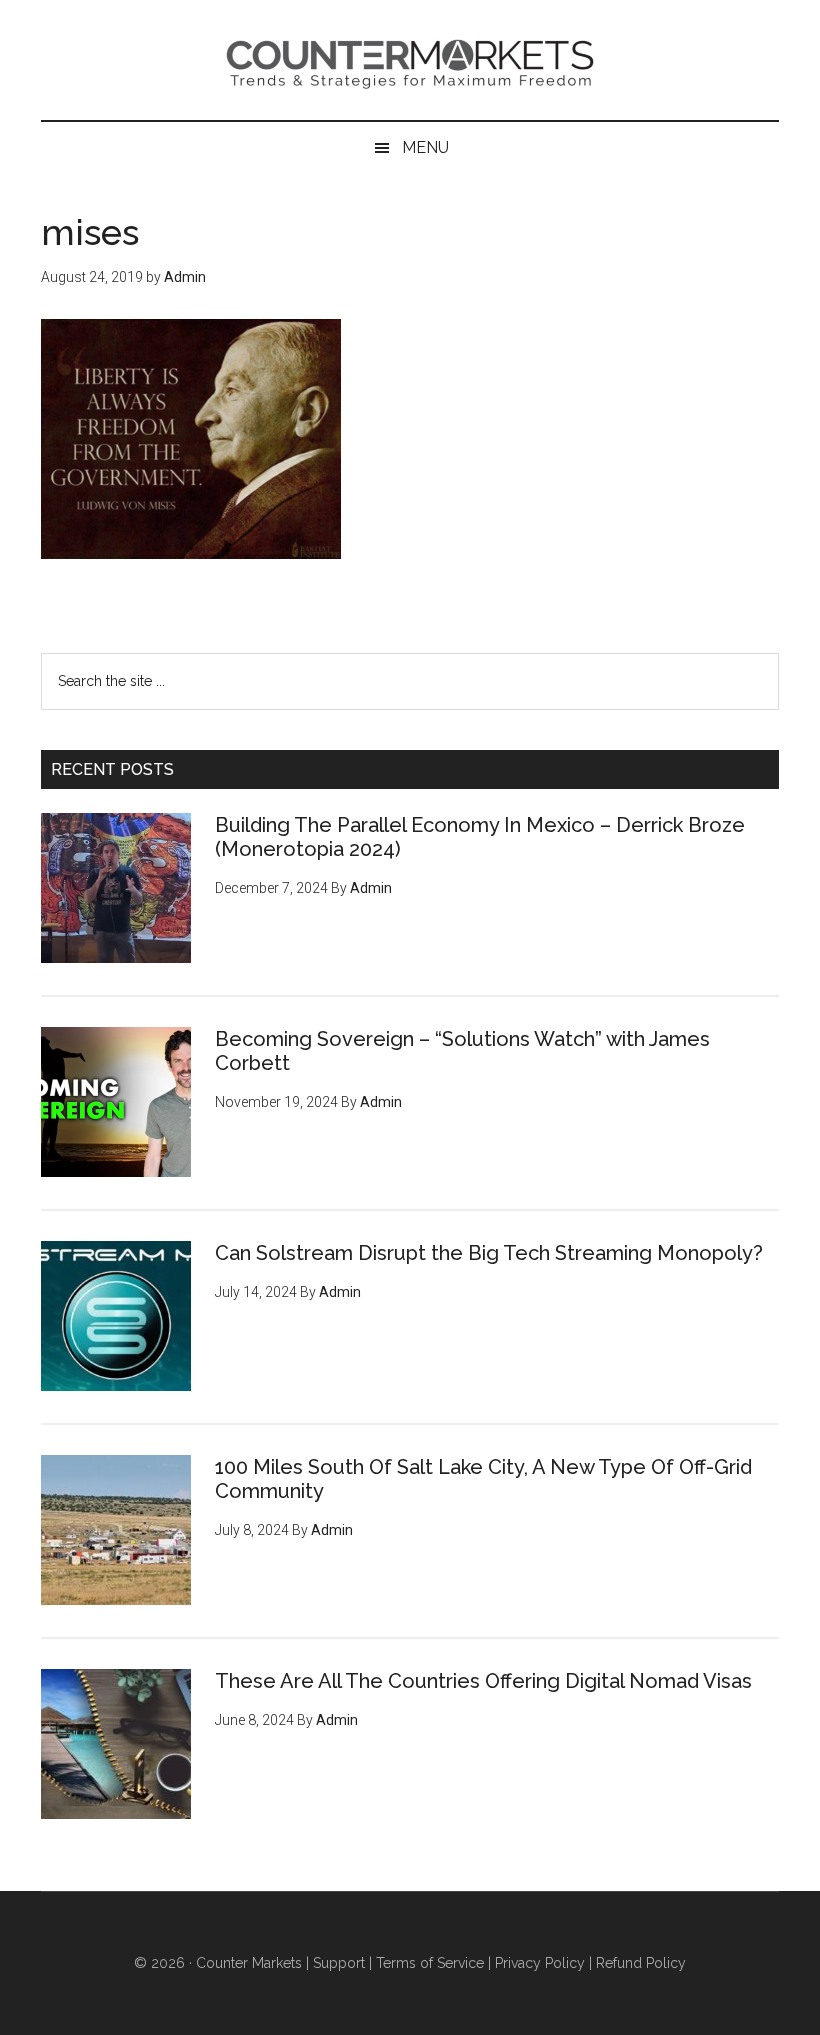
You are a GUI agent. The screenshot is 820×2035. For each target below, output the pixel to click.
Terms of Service (430, 1963)
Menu (425, 147)
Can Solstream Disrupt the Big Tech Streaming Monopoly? (489, 1253)
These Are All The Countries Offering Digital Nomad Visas (483, 1681)
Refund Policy (641, 1963)
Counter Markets (410, 60)
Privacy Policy (540, 1963)
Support (339, 1963)
